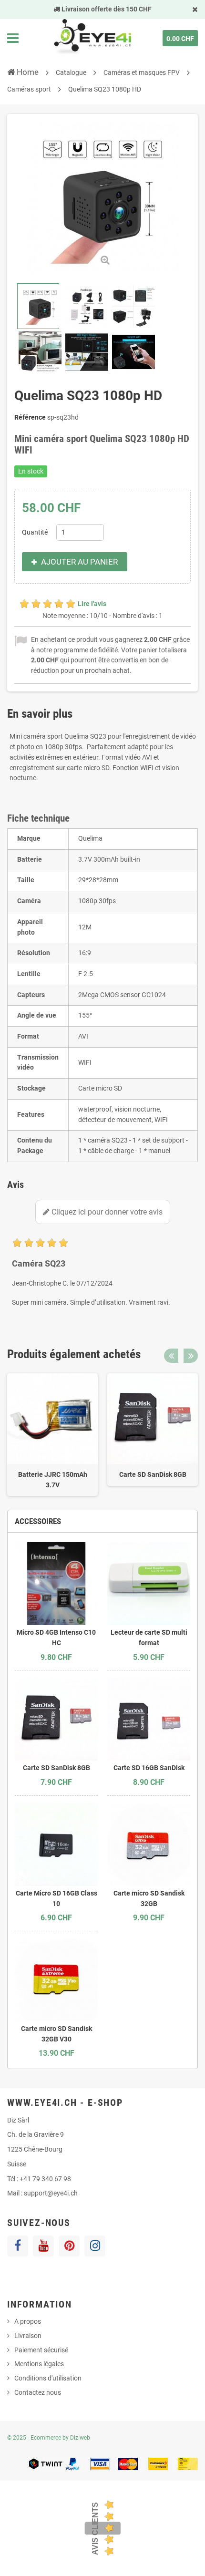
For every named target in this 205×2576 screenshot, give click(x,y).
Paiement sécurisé (41, 2350)
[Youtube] (43, 2246)
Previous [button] (171, 1356)
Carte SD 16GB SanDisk (149, 1768)
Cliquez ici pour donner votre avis (106, 1212)
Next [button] (191, 1356)
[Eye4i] (92, 38)
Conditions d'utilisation (48, 2378)
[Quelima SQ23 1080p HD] (38, 306)
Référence (30, 417)
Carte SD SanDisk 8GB (153, 1474)
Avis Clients (95, 2528)
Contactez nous (38, 2392)
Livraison (28, 2336)
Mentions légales (39, 2364)
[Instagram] (95, 2246)
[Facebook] (18, 2246)
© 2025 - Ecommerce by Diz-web (49, 2438)
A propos (28, 2321)
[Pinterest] (69, 2246)
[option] (52, 1435)
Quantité (35, 532)
